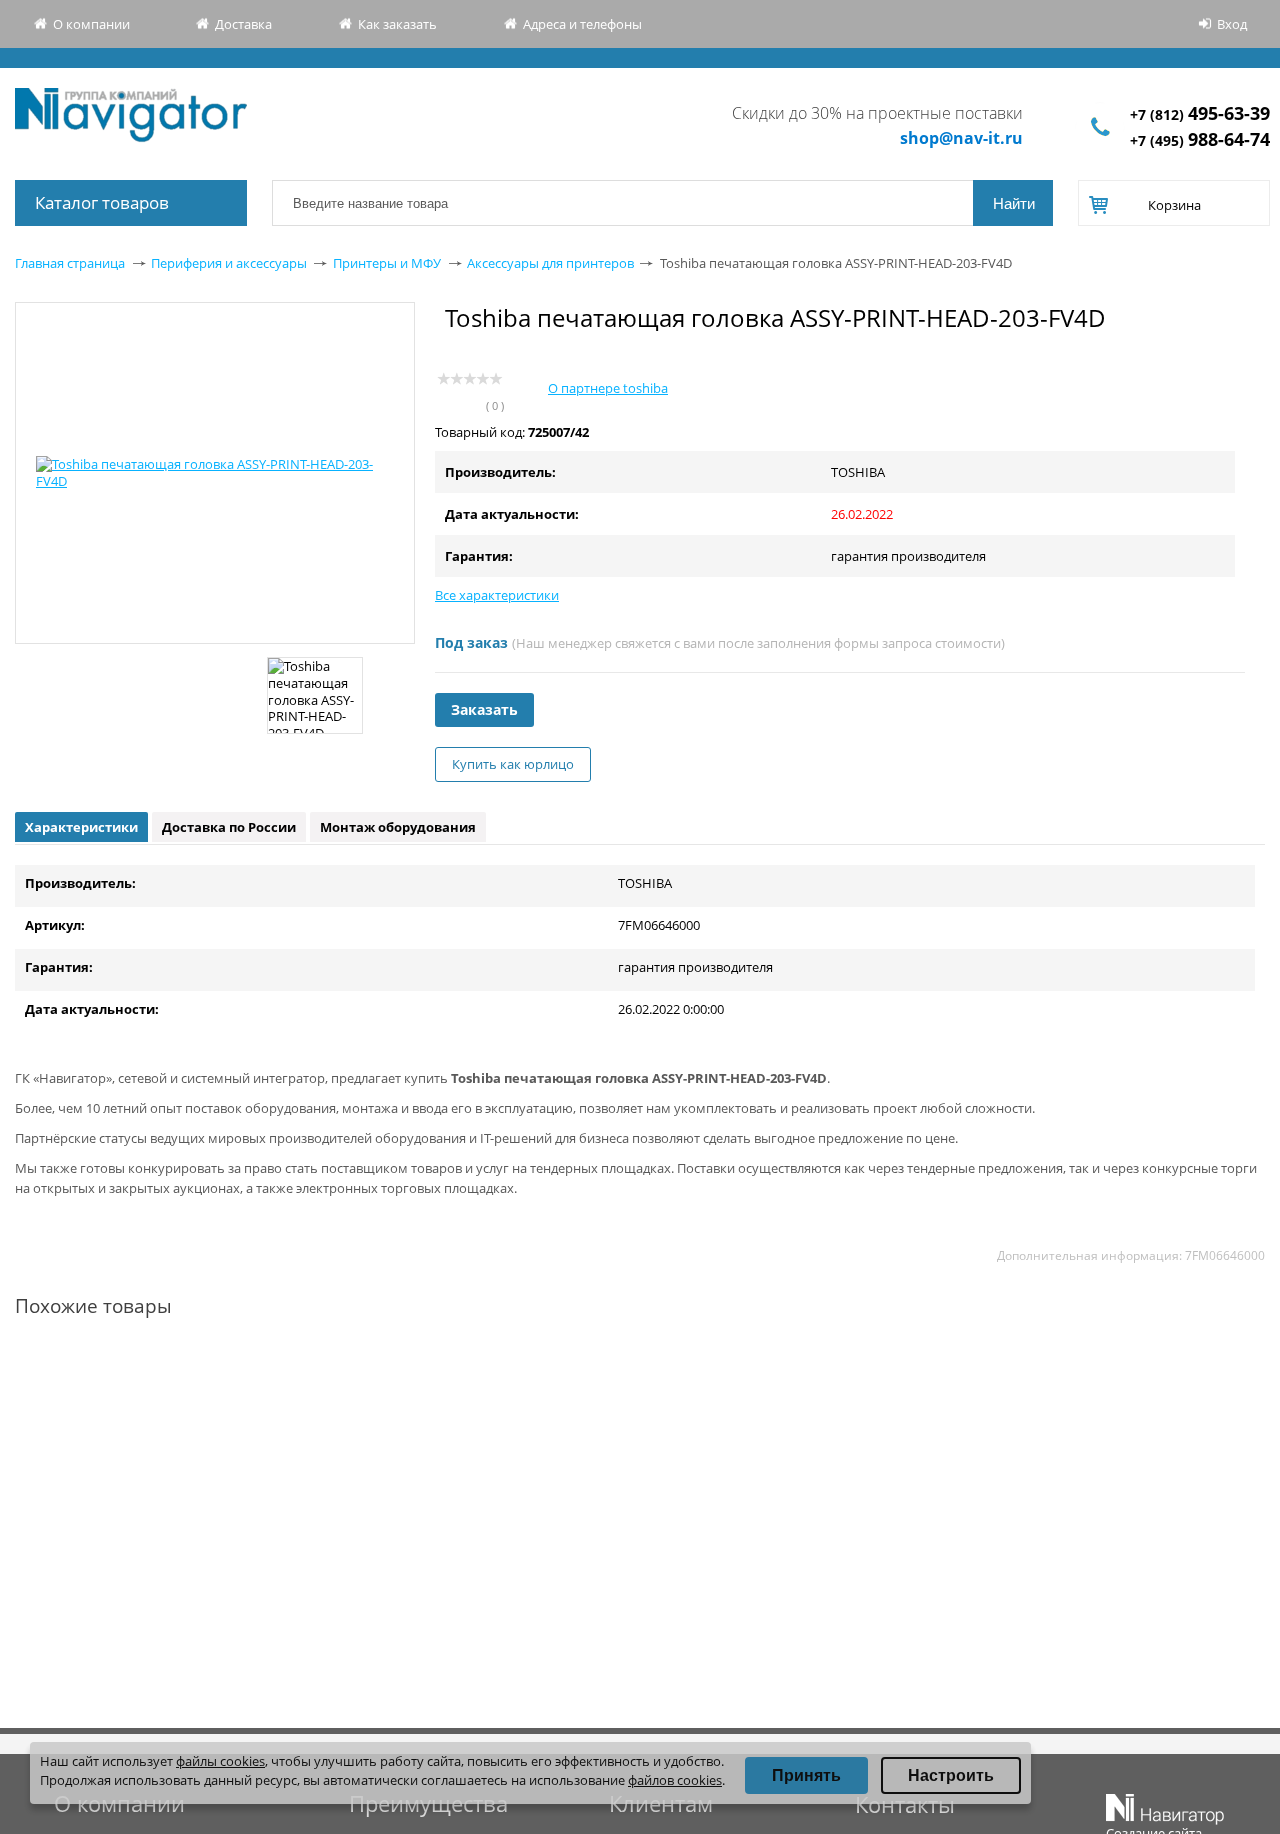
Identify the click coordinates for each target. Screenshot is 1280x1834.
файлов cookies (675, 1780)
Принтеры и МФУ (387, 263)
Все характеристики (497, 595)
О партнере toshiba (608, 388)
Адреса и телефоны (582, 24)
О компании (91, 24)
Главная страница (70, 263)
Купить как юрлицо (513, 764)
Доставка (243, 24)
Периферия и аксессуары (229, 263)
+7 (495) (1200, 140)
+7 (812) (1200, 114)
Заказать (484, 709)
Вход (1232, 24)
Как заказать (397, 24)
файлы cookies (220, 1761)
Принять (806, 1775)
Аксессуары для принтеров (550, 263)
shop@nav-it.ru (961, 138)
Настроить (951, 1775)
